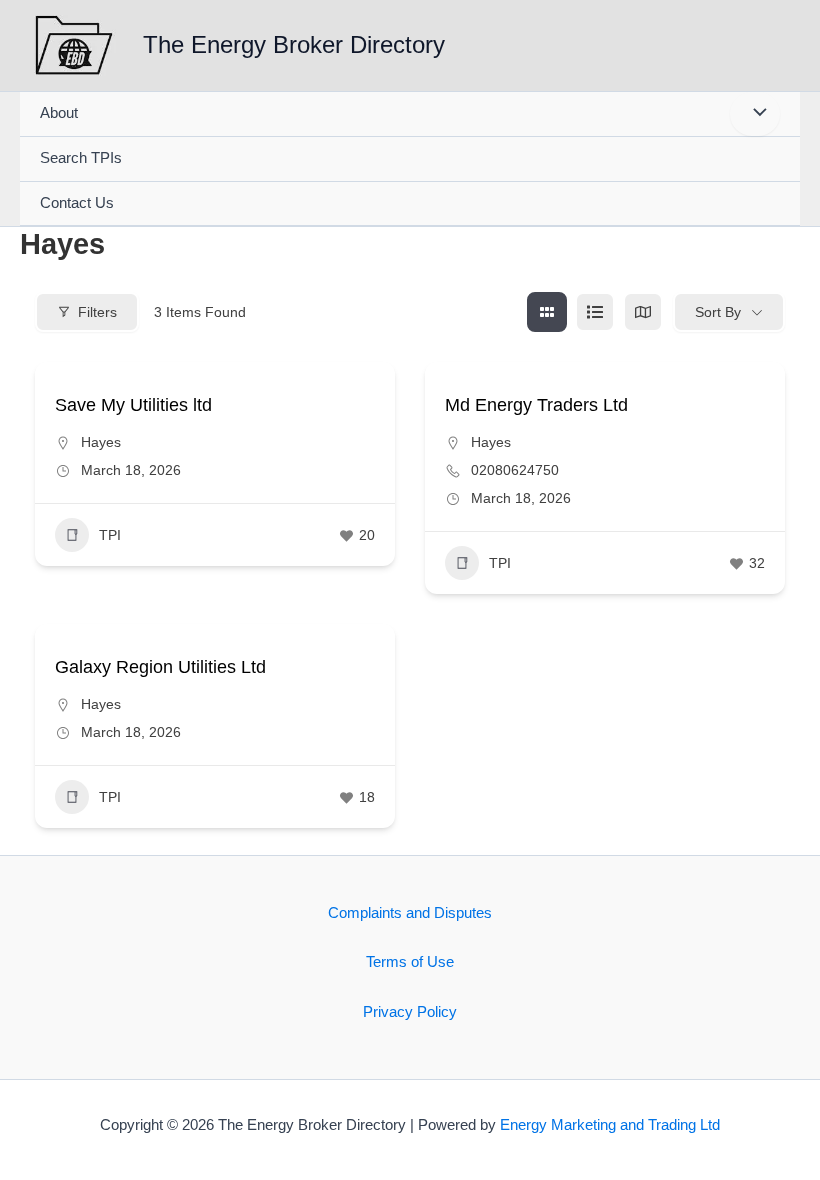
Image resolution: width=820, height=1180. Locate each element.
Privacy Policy (410, 1012)
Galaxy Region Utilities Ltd (160, 667)
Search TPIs (81, 158)
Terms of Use (410, 962)
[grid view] (547, 312)
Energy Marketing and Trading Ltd (610, 1125)
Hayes (101, 442)
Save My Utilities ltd (133, 405)
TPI (110, 535)
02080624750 (515, 470)
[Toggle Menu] (755, 114)
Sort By (718, 312)
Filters (97, 312)
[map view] (643, 312)
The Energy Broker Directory (294, 45)
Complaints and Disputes (410, 913)
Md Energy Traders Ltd (536, 405)
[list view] (595, 312)
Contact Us (77, 203)
